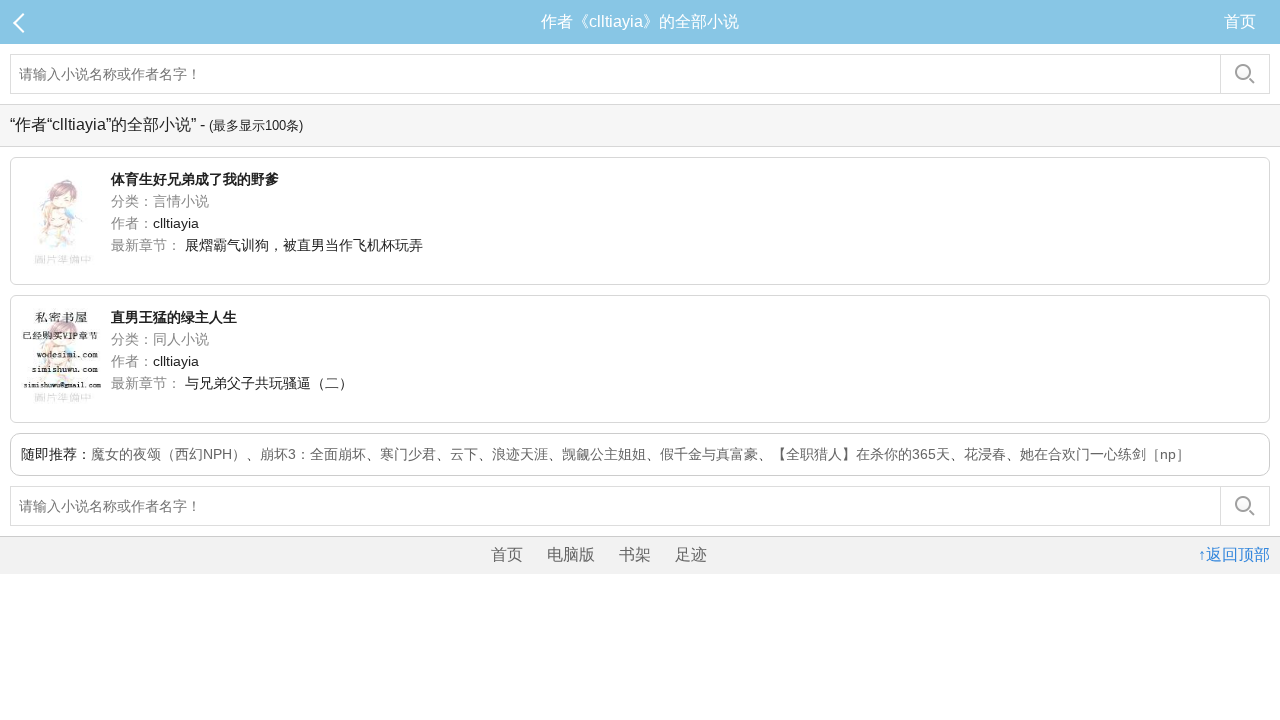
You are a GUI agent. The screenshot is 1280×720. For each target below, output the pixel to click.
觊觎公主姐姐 (604, 454)
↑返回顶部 (1234, 554)
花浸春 (985, 454)
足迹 (691, 554)
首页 (1240, 21)
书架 (635, 554)
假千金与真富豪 (709, 454)
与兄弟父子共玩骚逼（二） (269, 383)
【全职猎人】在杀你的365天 (861, 454)
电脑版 (571, 554)
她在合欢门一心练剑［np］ (1105, 454)
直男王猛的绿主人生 (174, 317)
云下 (464, 454)
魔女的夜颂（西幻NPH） (168, 454)
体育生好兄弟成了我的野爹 (195, 179)
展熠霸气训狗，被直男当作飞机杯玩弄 (304, 245)
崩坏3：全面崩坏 (313, 454)
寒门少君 (408, 454)
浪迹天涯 (520, 454)
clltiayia (176, 223)
